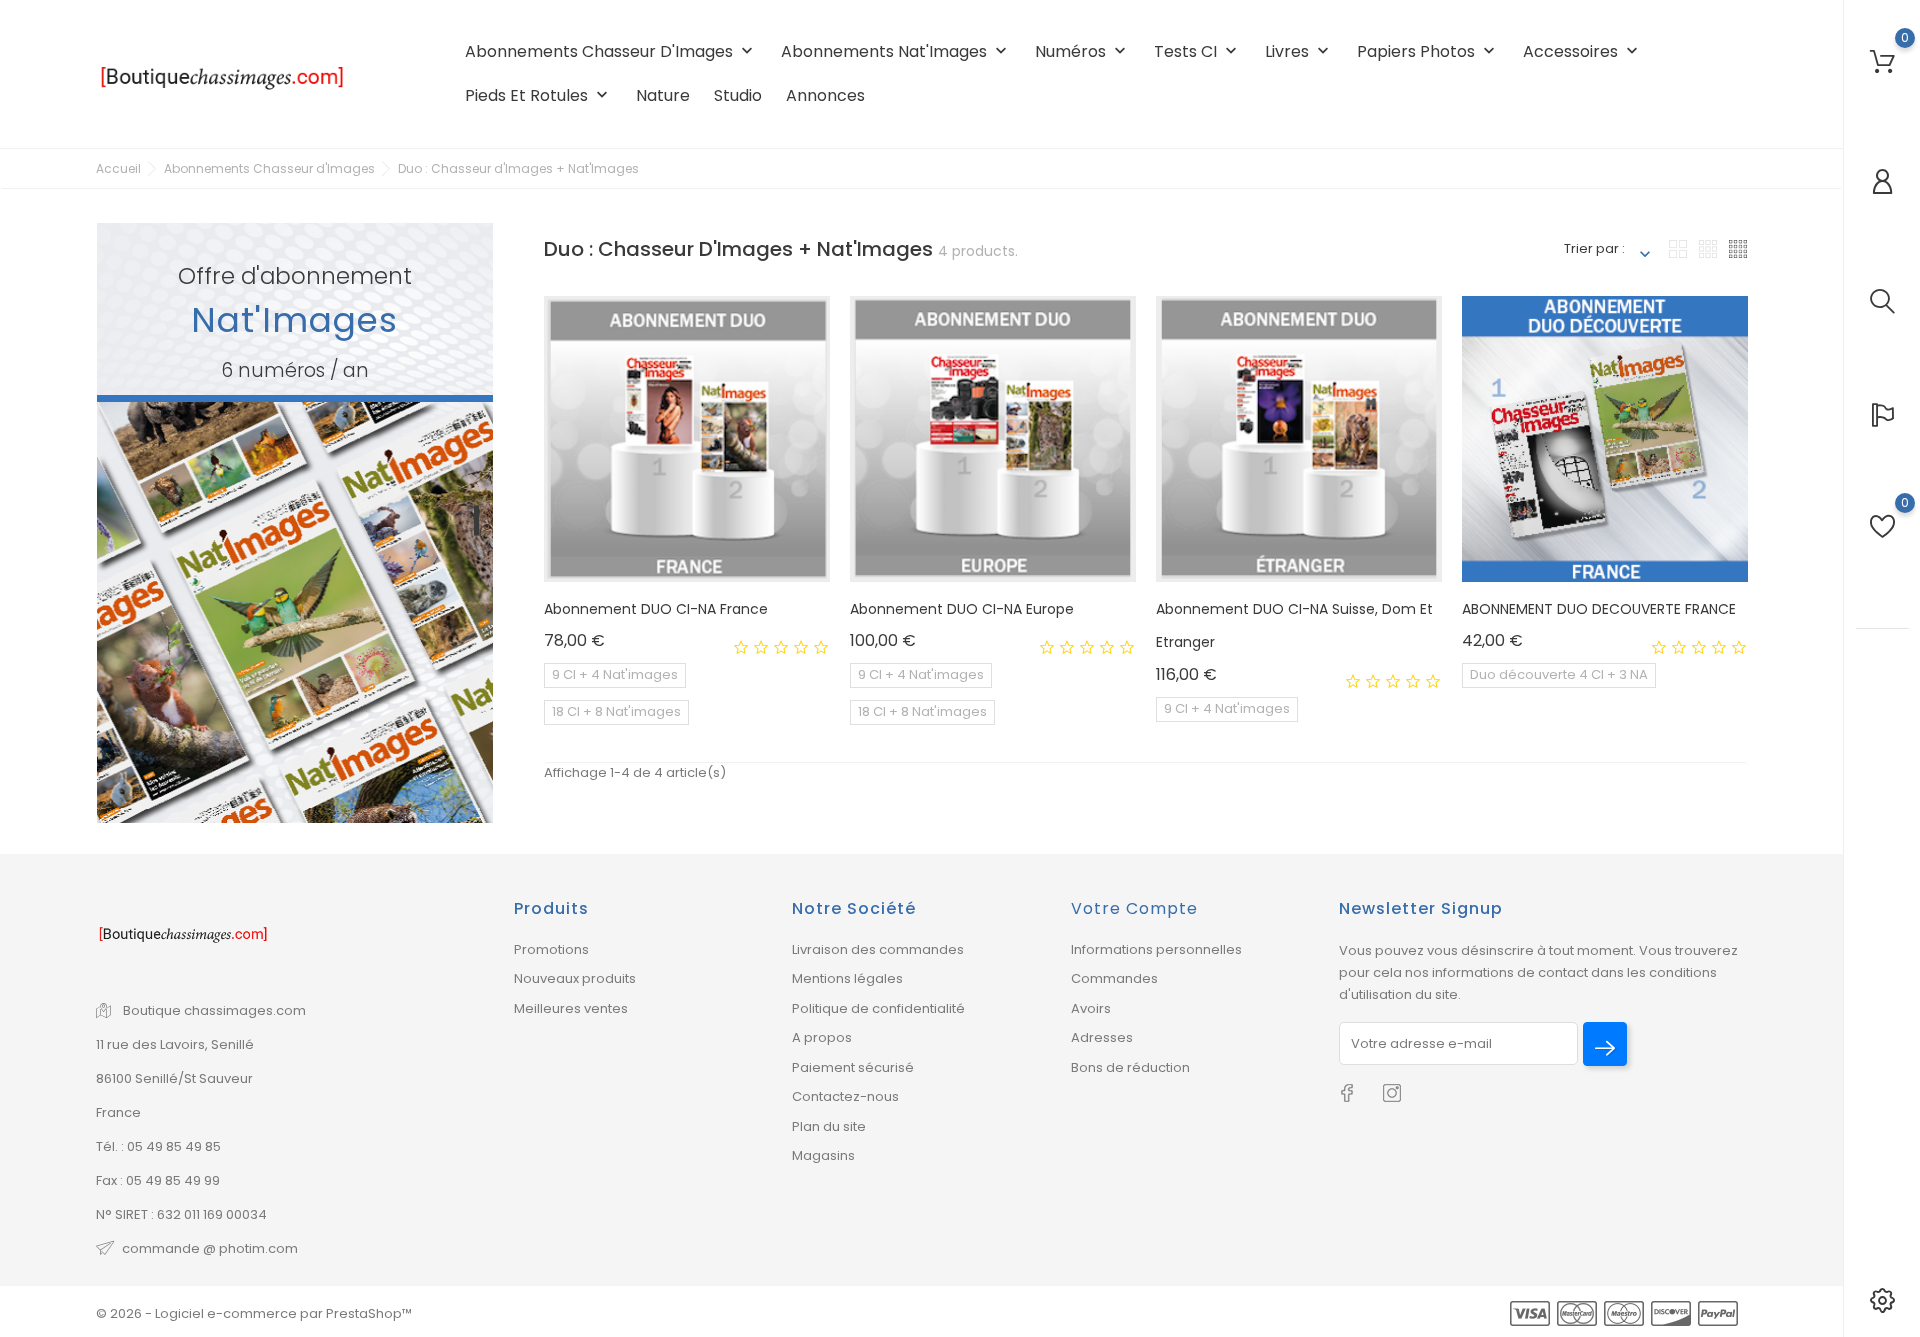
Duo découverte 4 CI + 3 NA (1559, 674)
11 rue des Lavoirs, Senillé (175, 1044)
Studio (738, 95)
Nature (663, 95)
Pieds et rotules (538, 95)
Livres (1299, 51)
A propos (822, 1037)
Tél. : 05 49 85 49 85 (158, 1146)
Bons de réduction (1130, 1067)
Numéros (1082, 51)
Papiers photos (1428, 51)
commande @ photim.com (210, 1248)
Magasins (823, 1155)
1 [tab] (476, 520)
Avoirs (1091, 1008)
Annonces (825, 95)
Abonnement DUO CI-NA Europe (962, 609)
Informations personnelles (1156, 949)
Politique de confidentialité (878, 1008)
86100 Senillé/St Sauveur (174, 1078)
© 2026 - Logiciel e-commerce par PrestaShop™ (254, 1313)
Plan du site (829, 1126)
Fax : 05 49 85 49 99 (158, 1180)
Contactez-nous (845, 1096)
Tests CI (1197, 51)
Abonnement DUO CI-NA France (656, 609)
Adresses (1102, 1037)
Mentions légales (847, 978)
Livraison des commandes (878, 949)
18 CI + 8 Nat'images (616, 711)
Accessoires (1582, 51)
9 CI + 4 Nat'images (615, 674)
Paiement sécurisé (853, 1067)
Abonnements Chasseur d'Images (611, 51)
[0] (1882, 61)
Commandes (1114, 978)
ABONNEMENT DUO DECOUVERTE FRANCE (1599, 609)
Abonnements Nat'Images (896, 51)
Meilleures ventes (571, 1008)
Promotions (551, 949)
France (118, 1112)
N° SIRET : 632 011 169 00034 (181, 1214)
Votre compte (1134, 908)
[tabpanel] (295, 523)
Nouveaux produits (575, 978)
